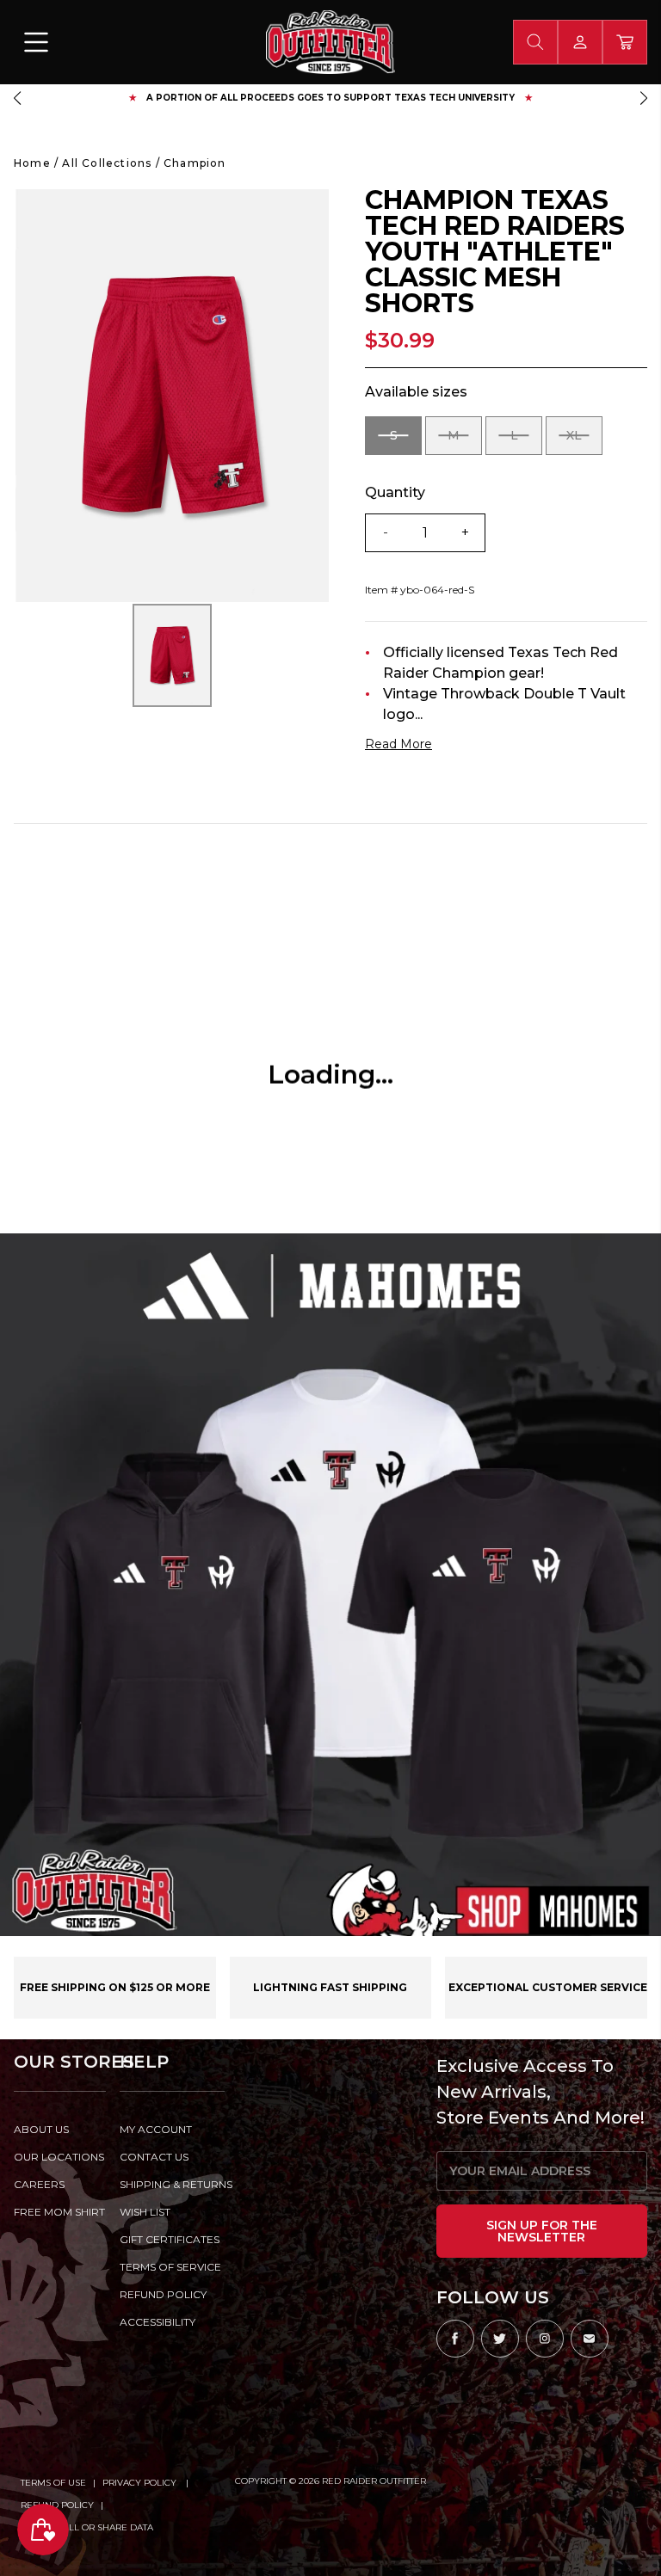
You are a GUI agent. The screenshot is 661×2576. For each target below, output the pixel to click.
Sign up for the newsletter (542, 2231)
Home (32, 163)
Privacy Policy (141, 2483)
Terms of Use (53, 2483)
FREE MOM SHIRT (59, 2212)
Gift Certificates (170, 2239)
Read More (398, 744)
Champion (195, 163)
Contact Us (154, 2157)
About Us (41, 2129)
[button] (17, 98)
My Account (156, 2129)
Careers (39, 2184)
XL (584, 441)
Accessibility (158, 2322)
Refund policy (163, 2294)
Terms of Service (170, 2267)
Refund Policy (57, 2505)
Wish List (145, 2212)
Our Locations (59, 2157)
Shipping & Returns (173, 2184)
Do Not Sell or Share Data (87, 2527)
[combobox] (535, 42)
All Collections (107, 163)
